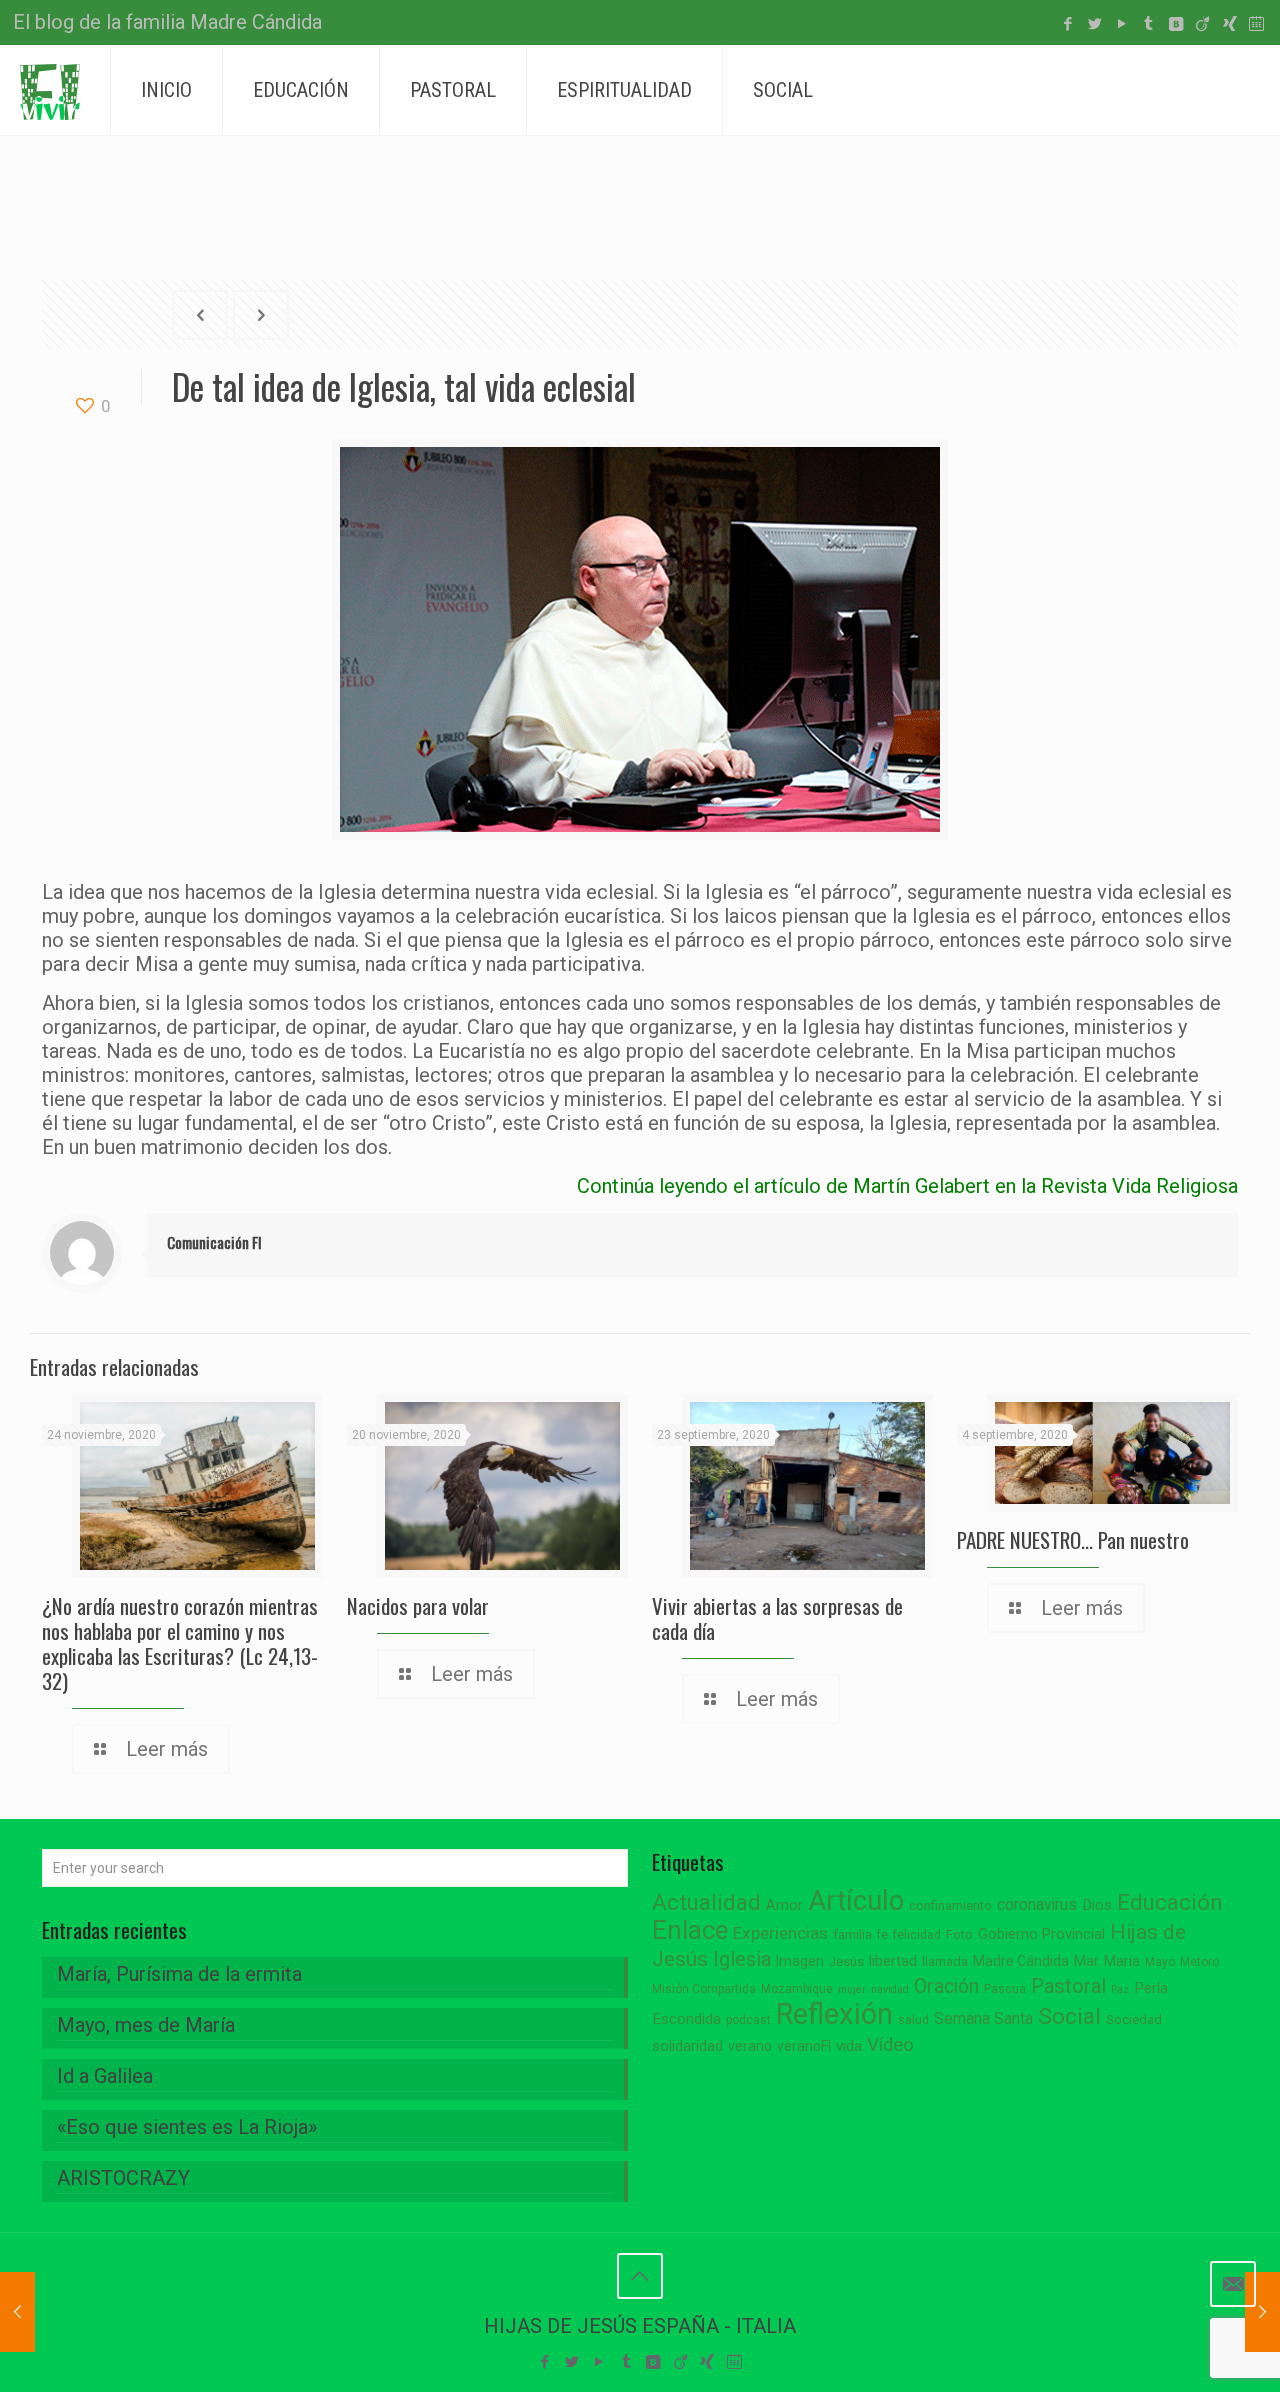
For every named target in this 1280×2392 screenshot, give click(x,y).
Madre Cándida (1021, 1961)
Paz (1120, 1989)
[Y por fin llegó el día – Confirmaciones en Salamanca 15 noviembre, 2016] (17, 2312)
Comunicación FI (214, 1242)
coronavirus (1037, 1904)
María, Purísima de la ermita (179, 1974)
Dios (1097, 1905)
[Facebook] (1067, 24)
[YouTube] (1121, 24)
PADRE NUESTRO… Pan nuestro (1073, 1539)
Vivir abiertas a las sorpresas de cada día (777, 1618)
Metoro (1199, 1962)
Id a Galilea (105, 2076)
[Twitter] (1094, 24)
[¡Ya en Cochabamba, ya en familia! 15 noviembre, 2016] (1262, 2312)
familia (852, 1934)
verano (750, 2046)
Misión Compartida (704, 1989)
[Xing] (1229, 24)
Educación (1170, 1902)
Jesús (846, 1961)
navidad (890, 1989)
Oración (946, 1986)
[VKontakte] (1175, 24)
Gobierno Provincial (1041, 1934)
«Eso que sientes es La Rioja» (187, 2127)
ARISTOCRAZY (123, 2178)
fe (882, 1935)
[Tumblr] (1148, 24)
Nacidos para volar (418, 1605)
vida (849, 2046)
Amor (784, 1905)
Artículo (856, 1901)
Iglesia (742, 1959)
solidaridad (687, 2046)
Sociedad (1134, 2019)
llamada (945, 1961)
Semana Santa (983, 2018)
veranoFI (804, 2046)
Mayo (1160, 1962)
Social (1069, 2016)
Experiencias (780, 1933)
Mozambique (797, 1989)
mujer (852, 1989)
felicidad (917, 1935)
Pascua (1005, 1989)
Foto (959, 1934)
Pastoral (1068, 1986)
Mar (1086, 1961)
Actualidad (706, 1902)
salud (913, 2020)
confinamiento (950, 1905)
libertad (893, 1961)
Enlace (690, 1930)
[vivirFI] (50, 90)
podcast (748, 2020)
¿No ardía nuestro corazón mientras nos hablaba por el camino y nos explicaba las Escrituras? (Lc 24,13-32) (180, 1643)
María (1122, 1961)
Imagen (800, 1961)
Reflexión (834, 2014)
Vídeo (890, 2045)
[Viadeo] (1202, 24)
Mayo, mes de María (146, 2025)
